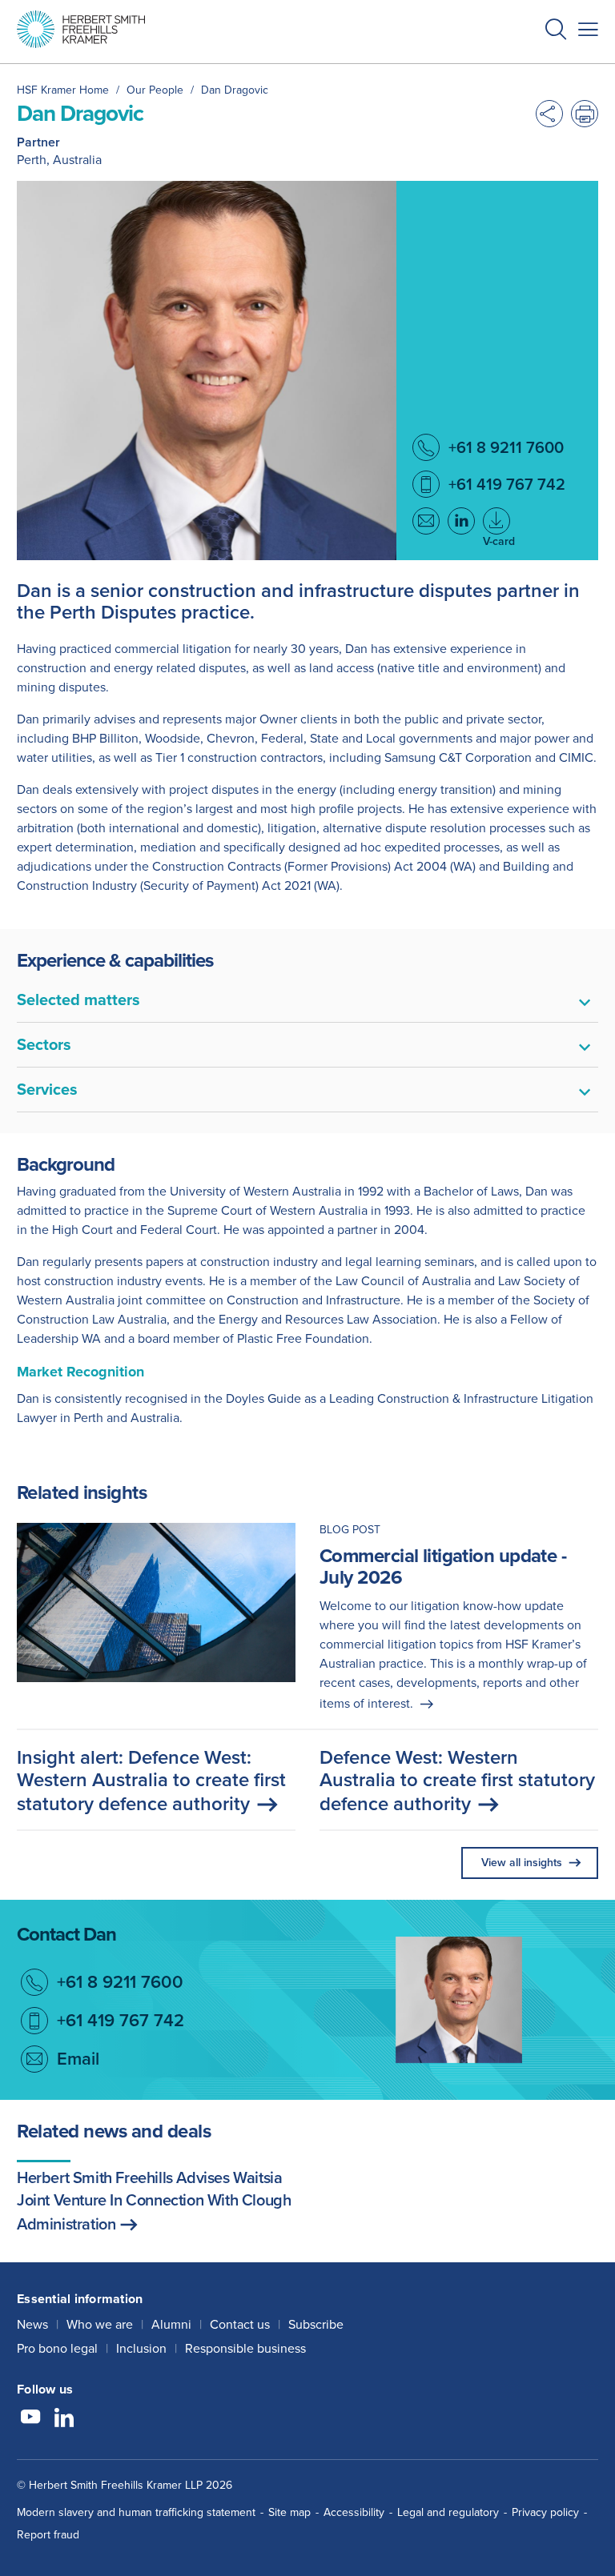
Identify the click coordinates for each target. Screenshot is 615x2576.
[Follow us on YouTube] (30, 2419)
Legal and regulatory (448, 2512)
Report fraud (48, 2535)
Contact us (240, 2324)
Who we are (100, 2324)
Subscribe (316, 2324)
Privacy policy (545, 2512)
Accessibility (354, 2512)
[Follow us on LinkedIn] (64, 2419)
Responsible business (245, 2348)
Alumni (171, 2324)
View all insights (522, 1863)
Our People (155, 90)
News (32, 2324)
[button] (556, 32)
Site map (289, 2512)
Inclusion (141, 2348)
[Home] (81, 29)
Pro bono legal (57, 2348)
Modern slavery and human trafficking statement (136, 2512)
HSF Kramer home (63, 90)
